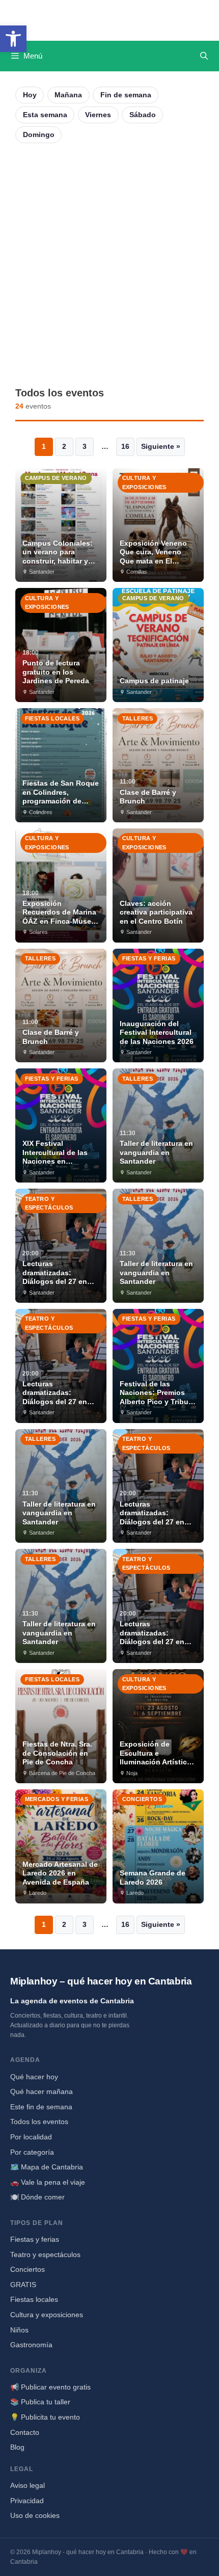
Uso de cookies (35, 2515)
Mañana (68, 95)
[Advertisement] (109, 265)
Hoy (30, 95)
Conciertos (28, 2269)
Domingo (39, 135)
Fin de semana (126, 95)
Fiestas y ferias (35, 2239)
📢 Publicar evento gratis (50, 2387)
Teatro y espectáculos (45, 2255)
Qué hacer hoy (34, 2077)
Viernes (98, 115)
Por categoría (32, 2152)
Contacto (25, 2432)
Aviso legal (28, 2485)
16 (125, 446)
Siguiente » (161, 446)
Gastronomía (31, 2345)
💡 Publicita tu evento (45, 2417)
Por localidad (31, 2137)
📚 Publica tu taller (40, 2402)
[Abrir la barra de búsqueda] (204, 56)
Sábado (143, 115)
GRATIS (23, 2285)
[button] (13, 39)
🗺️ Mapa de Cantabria (47, 2167)
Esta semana (45, 115)
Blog (17, 2447)
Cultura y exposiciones (47, 2315)
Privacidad (27, 2501)
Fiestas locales (34, 2299)
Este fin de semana (41, 2107)
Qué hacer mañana (42, 2091)
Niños (19, 2330)
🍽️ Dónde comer (37, 2197)
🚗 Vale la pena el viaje (48, 2182)
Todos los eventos (39, 2122)
